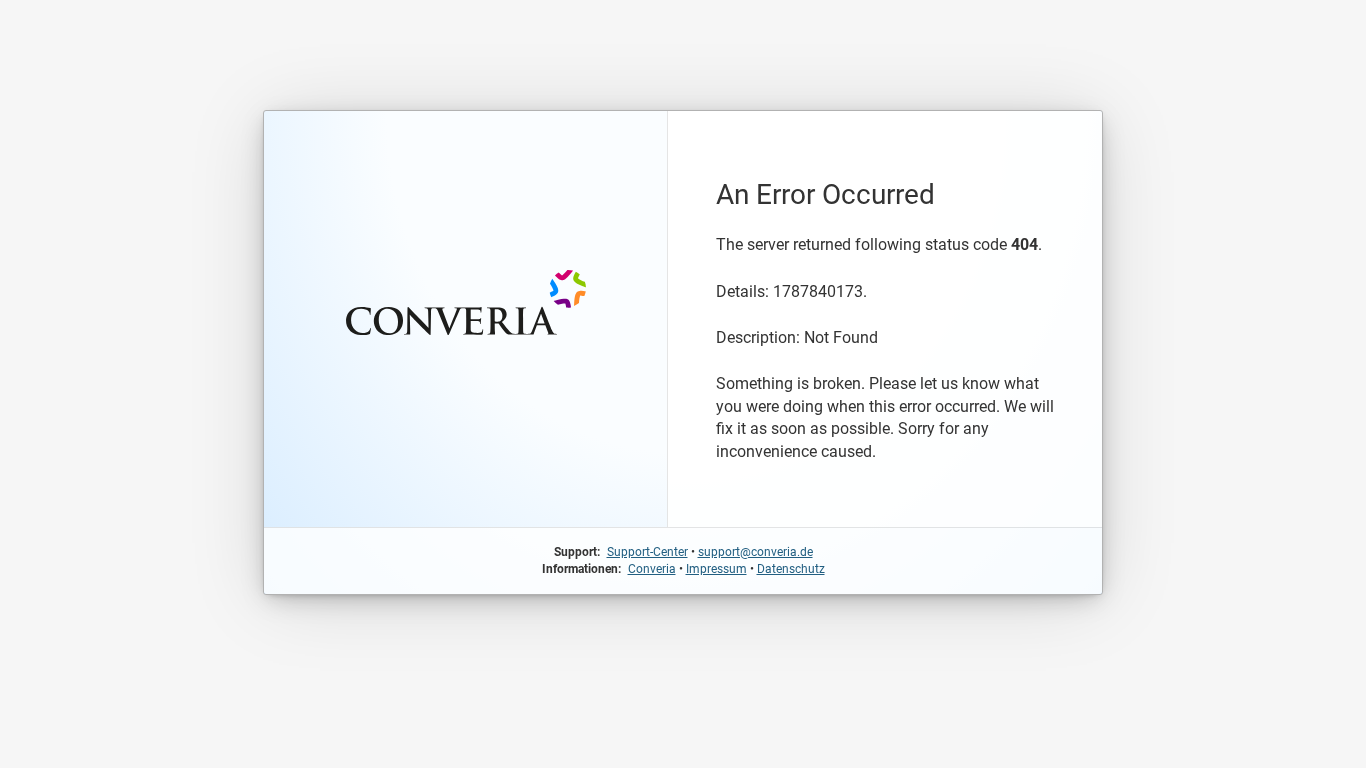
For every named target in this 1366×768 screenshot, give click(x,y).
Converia (652, 569)
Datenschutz (791, 569)
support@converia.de (755, 552)
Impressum (716, 569)
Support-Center (647, 552)
